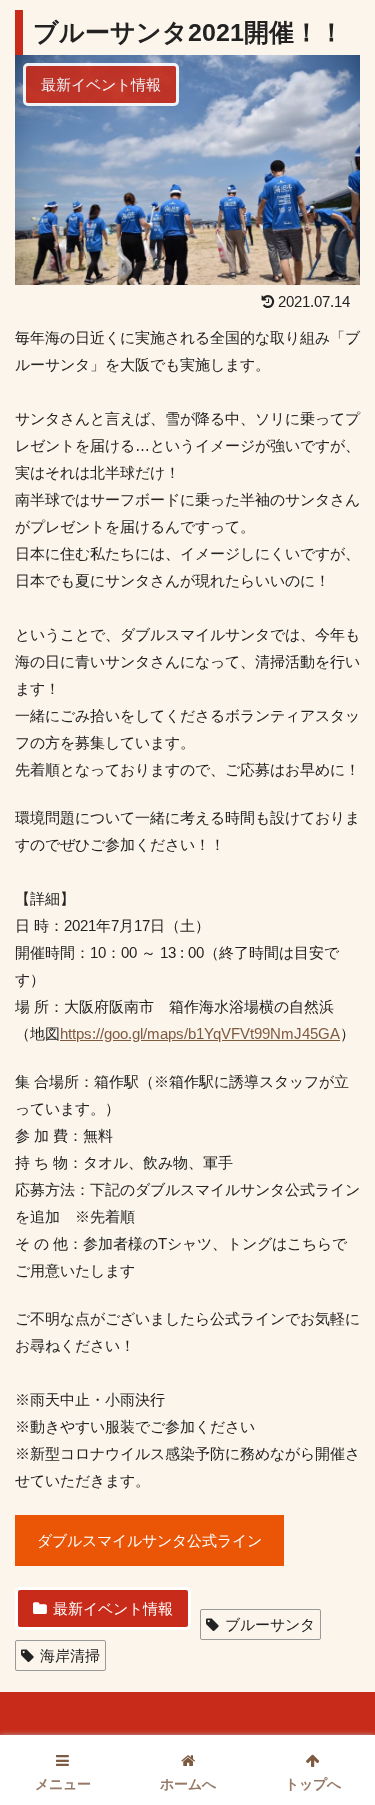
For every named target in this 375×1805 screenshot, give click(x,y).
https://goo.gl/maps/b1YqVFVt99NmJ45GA (200, 1033)
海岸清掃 (70, 1655)
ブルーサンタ (270, 1624)
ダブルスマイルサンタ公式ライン (149, 1540)
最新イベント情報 (113, 1608)
